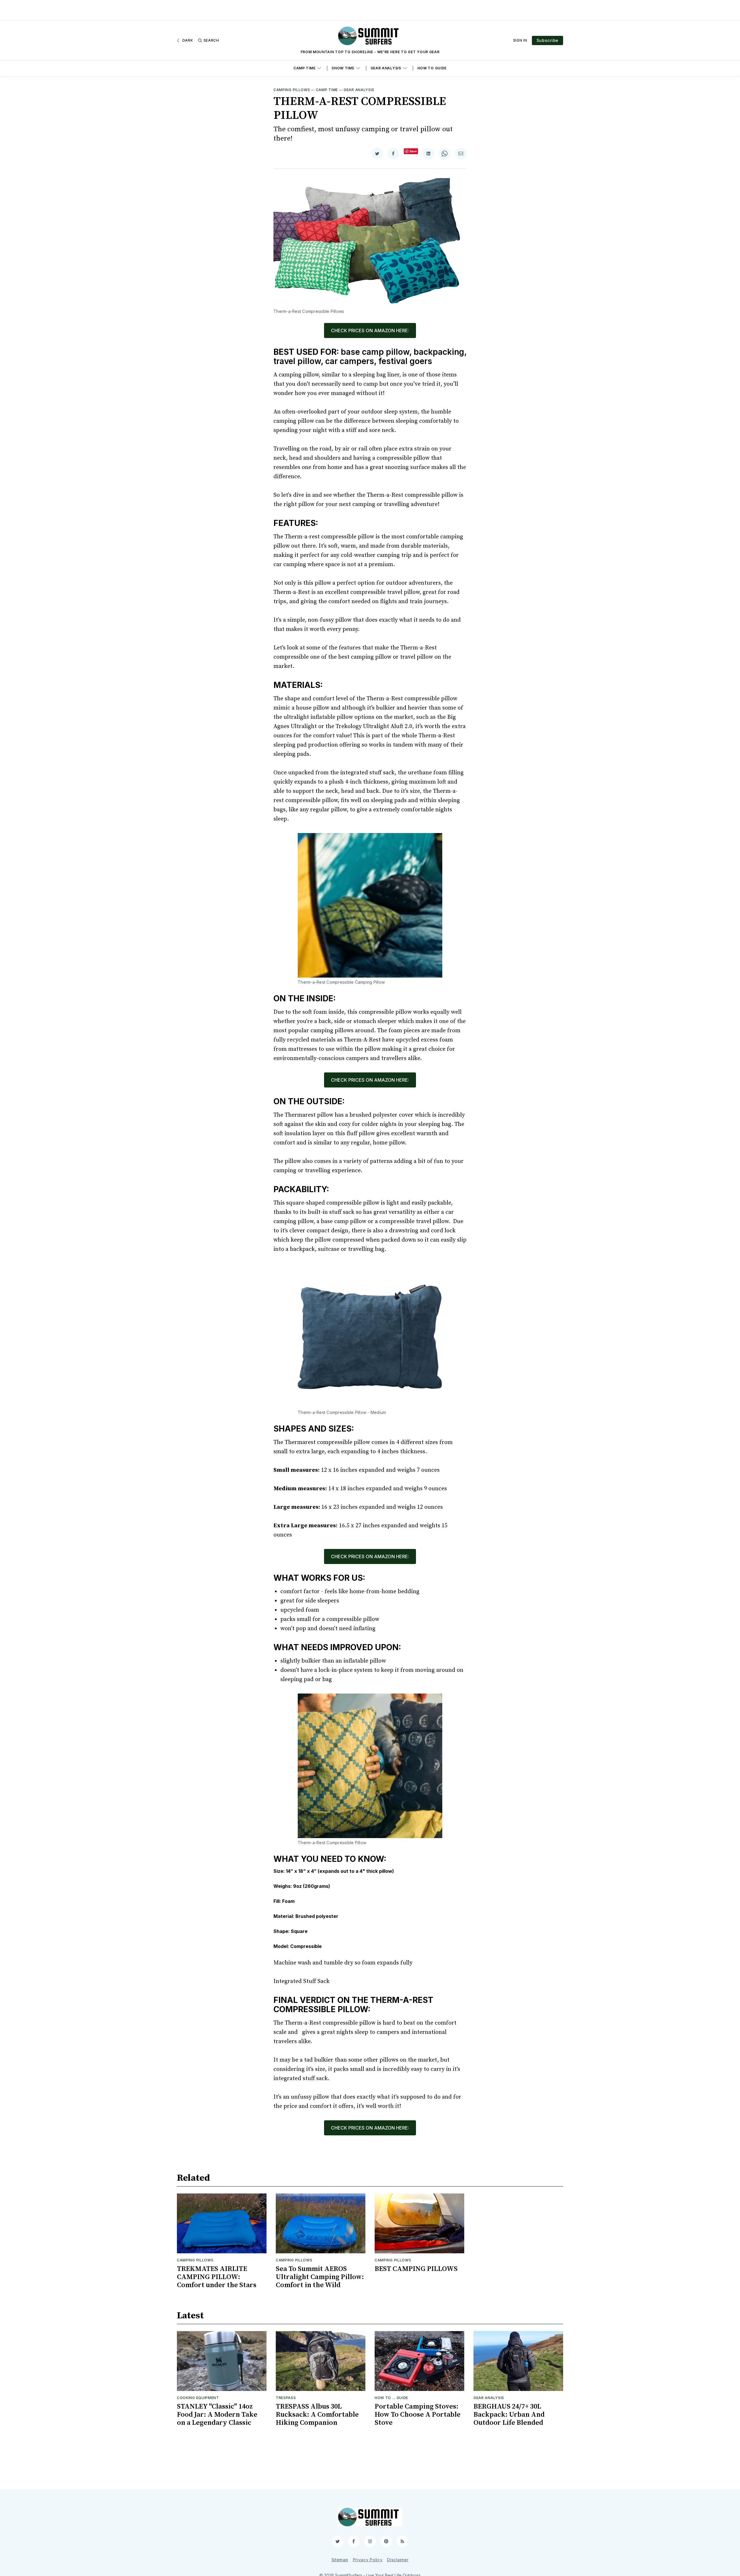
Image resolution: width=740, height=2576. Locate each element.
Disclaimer (398, 2560)
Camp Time (327, 90)
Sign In (520, 40)
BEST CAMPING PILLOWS (416, 2269)
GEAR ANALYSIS (386, 68)
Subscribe (547, 40)
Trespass (286, 2398)
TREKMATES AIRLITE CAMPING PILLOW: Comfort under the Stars (217, 2277)
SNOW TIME (343, 68)
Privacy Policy (368, 2560)
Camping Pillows (292, 90)
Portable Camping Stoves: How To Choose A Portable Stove (418, 2415)
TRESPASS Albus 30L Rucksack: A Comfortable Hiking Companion (317, 2415)
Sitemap (340, 2560)
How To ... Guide (391, 2398)
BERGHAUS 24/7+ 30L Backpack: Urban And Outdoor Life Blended (509, 2415)
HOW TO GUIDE (432, 68)
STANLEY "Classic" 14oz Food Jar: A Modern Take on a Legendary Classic (217, 2415)
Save (413, 151)
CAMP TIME (304, 68)
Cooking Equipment (198, 2398)
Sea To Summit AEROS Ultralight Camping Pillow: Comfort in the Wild (320, 2277)
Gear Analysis (359, 90)
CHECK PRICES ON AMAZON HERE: (370, 330)
